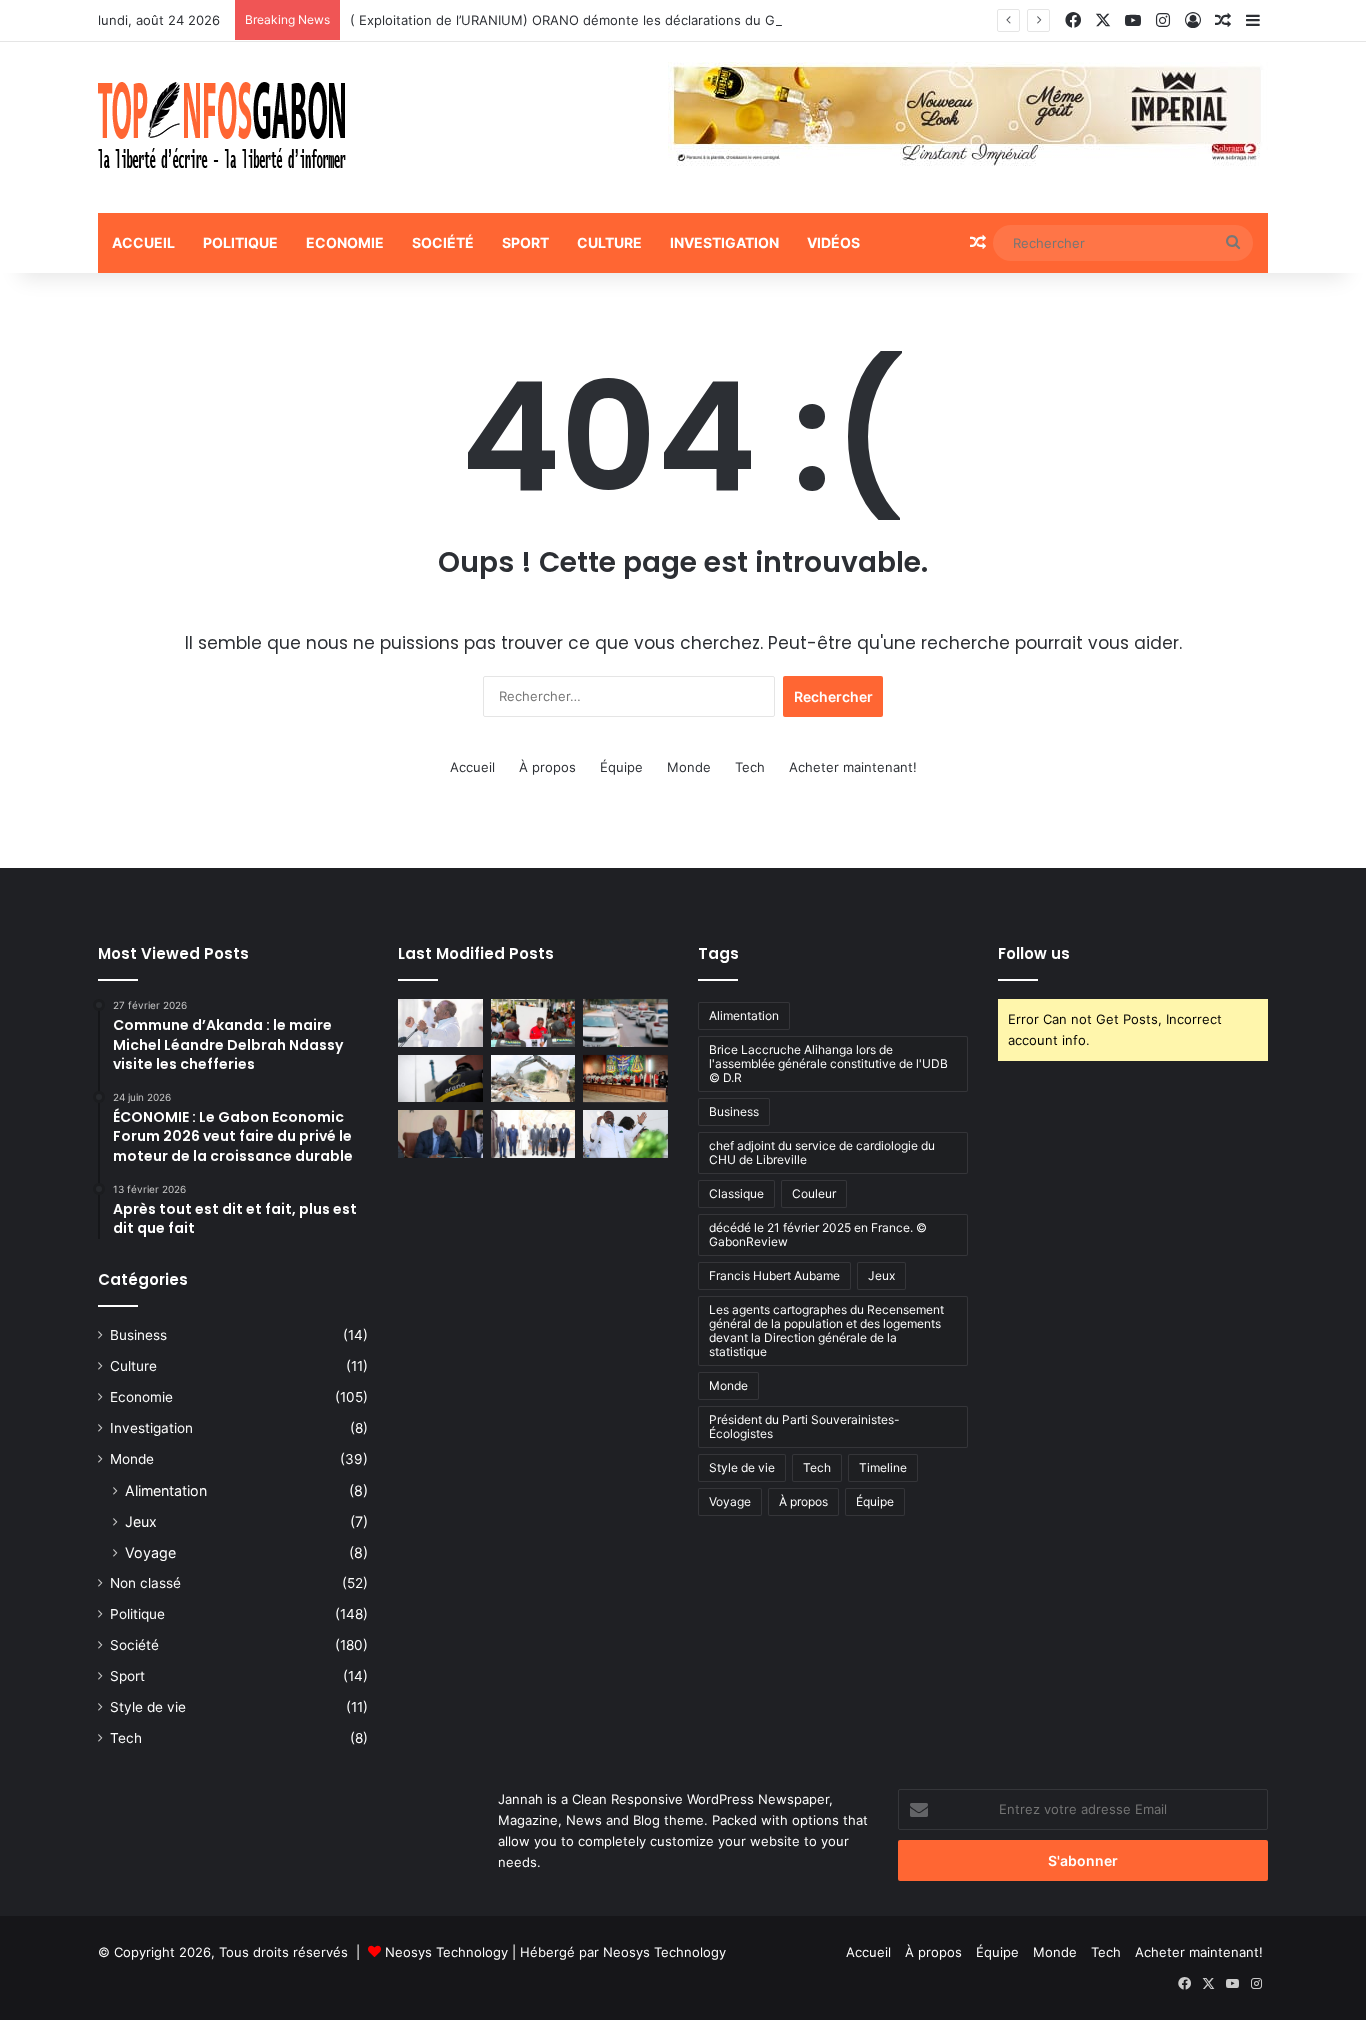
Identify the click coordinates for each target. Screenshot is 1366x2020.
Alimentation (166, 1490)
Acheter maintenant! (853, 767)
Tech (750, 767)
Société (443, 242)
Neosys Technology (446, 1952)
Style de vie (148, 1707)
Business (138, 1335)
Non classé (145, 1583)
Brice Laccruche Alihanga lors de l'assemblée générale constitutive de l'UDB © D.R (828, 1063)
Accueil (143, 242)
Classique (736, 1193)
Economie (345, 242)
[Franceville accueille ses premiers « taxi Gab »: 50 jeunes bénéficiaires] (625, 1023)
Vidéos (833, 242)
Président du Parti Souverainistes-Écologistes (804, 1426)
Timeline (883, 1467)
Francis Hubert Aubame (774, 1275)
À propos (547, 767)
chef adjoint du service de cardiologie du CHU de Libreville (822, 1152)
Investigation (724, 242)
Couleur (814, 1193)
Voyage (150, 1552)
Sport (525, 242)
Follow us (1034, 953)
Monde (689, 767)
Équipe (621, 767)
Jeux (141, 1521)
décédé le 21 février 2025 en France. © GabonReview (818, 1234)
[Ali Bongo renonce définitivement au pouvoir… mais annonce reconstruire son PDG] (625, 1134)
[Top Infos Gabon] (222, 127)
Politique (240, 242)
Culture (609, 242)
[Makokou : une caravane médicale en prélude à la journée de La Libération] (533, 1023)
